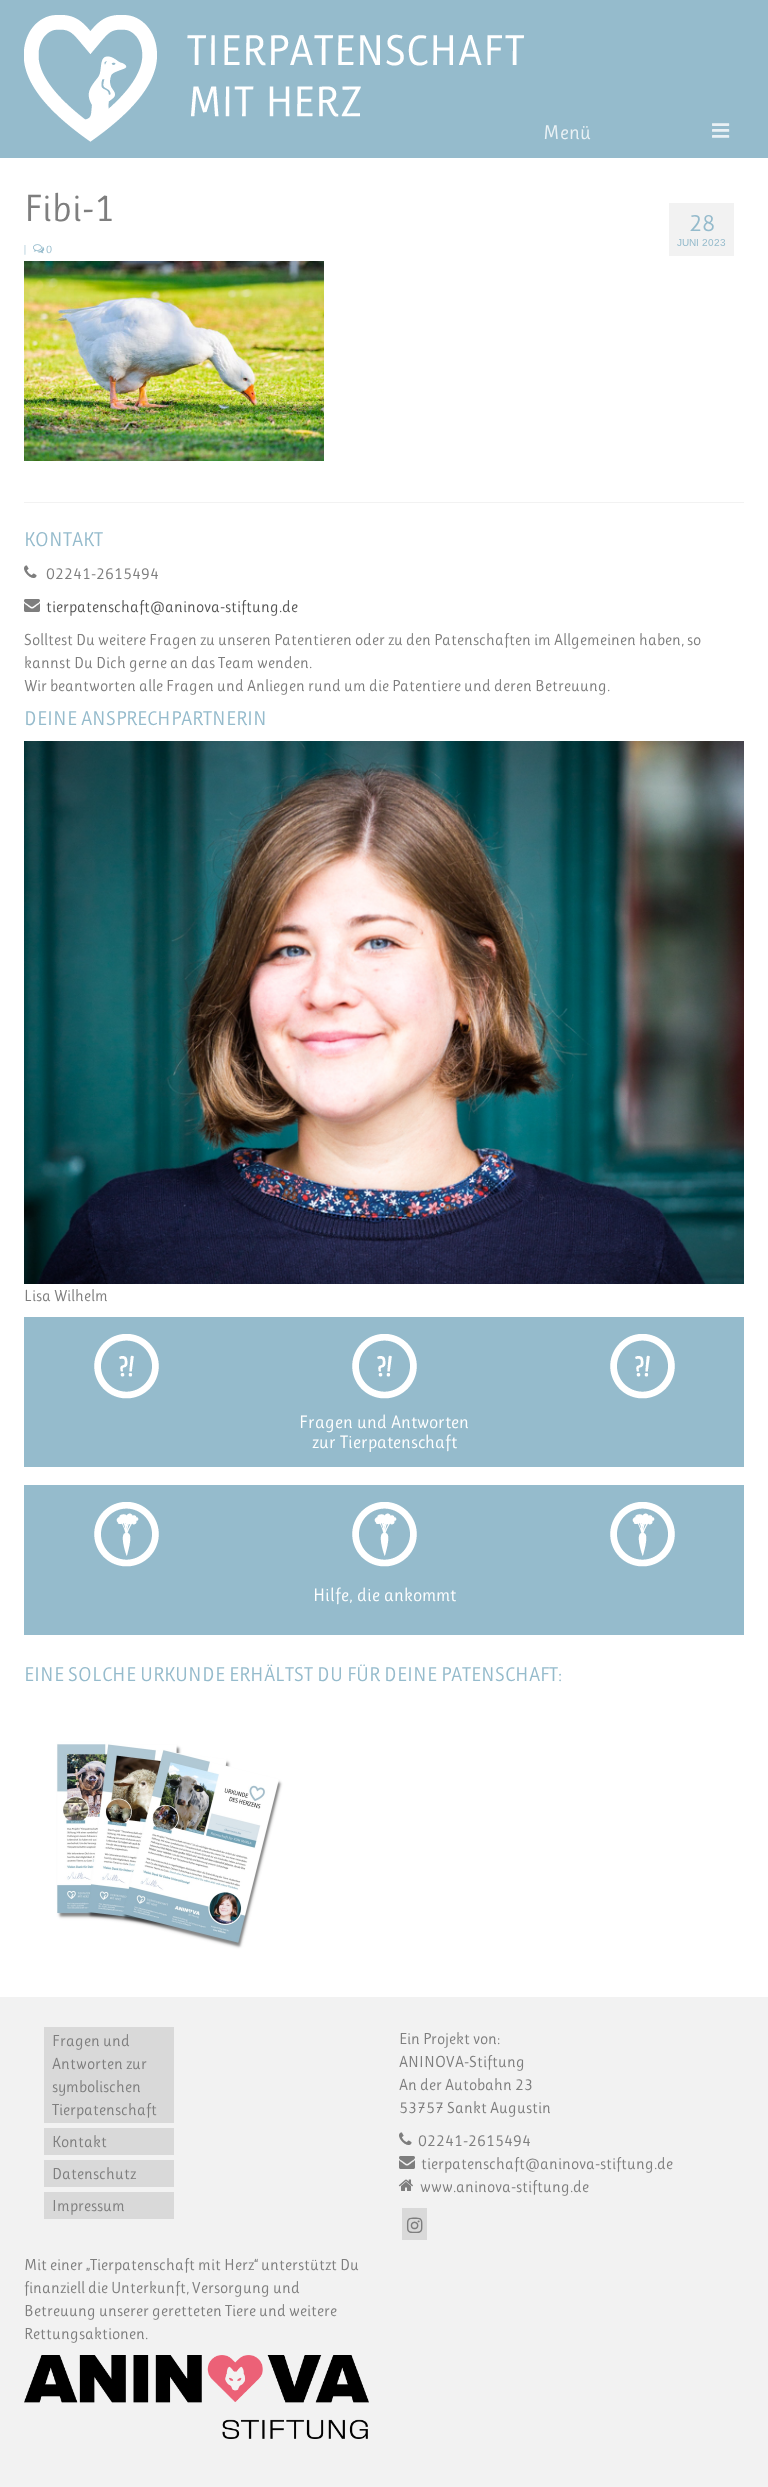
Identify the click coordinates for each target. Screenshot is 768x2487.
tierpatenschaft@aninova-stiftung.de (172, 606)
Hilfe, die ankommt (384, 1595)
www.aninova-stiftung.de (503, 2186)
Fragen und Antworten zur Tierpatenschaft (384, 1432)
